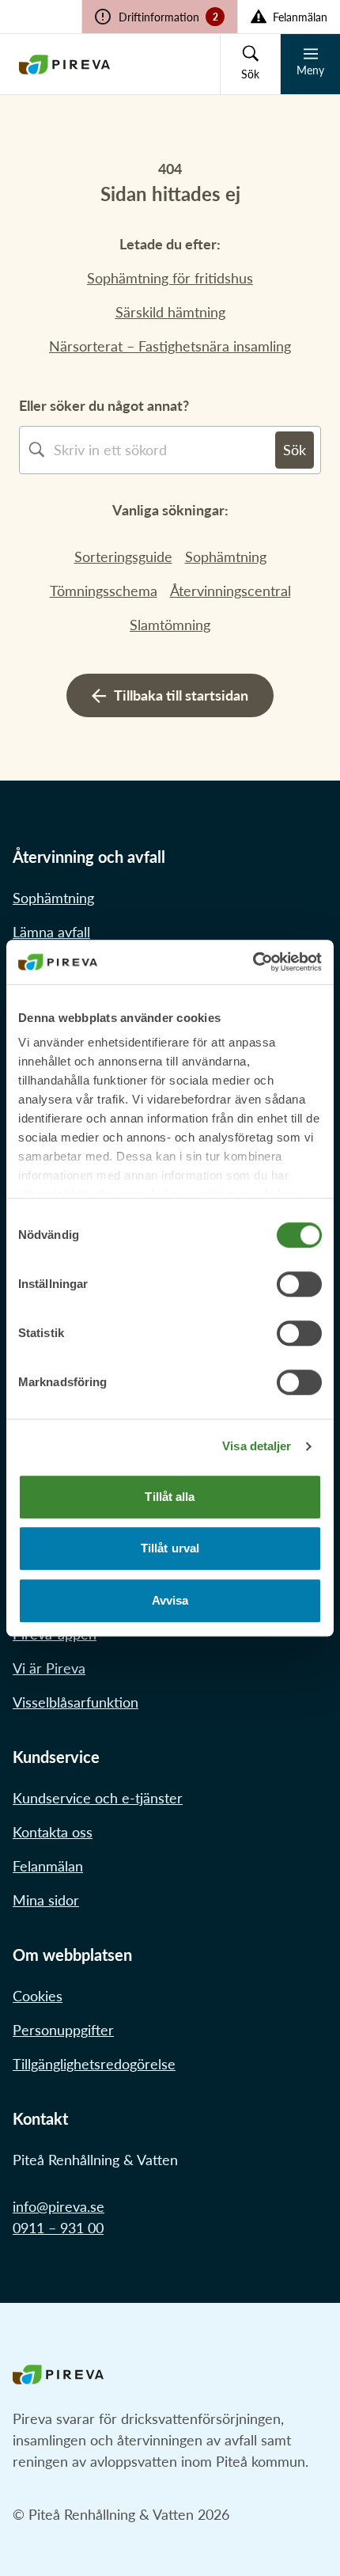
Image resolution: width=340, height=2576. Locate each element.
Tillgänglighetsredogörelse (94, 2064)
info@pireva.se (59, 2206)
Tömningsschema (104, 591)
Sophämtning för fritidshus (170, 278)
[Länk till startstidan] (64, 64)
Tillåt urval (170, 1548)
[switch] (299, 1284)
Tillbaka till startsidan (181, 695)
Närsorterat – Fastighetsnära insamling (170, 346)
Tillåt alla (170, 1497)
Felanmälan (48, 1866)
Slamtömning (170, 625)
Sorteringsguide (123, 557)
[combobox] (164, 450)
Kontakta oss (53, 1832)
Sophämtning (226, 557)
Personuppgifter (63, 2030)
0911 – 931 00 (58, 2228)
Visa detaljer (257, 1446)
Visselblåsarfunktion (76, 1702)
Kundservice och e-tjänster (98, 1798)
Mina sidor (46, 1900)
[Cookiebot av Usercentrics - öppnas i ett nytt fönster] (253, 962)
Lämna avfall (51, 932)
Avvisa (170, 1600)
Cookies (38, 1996)
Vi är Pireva (49, 1668)
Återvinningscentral (230, 591)
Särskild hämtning (170, 312)
